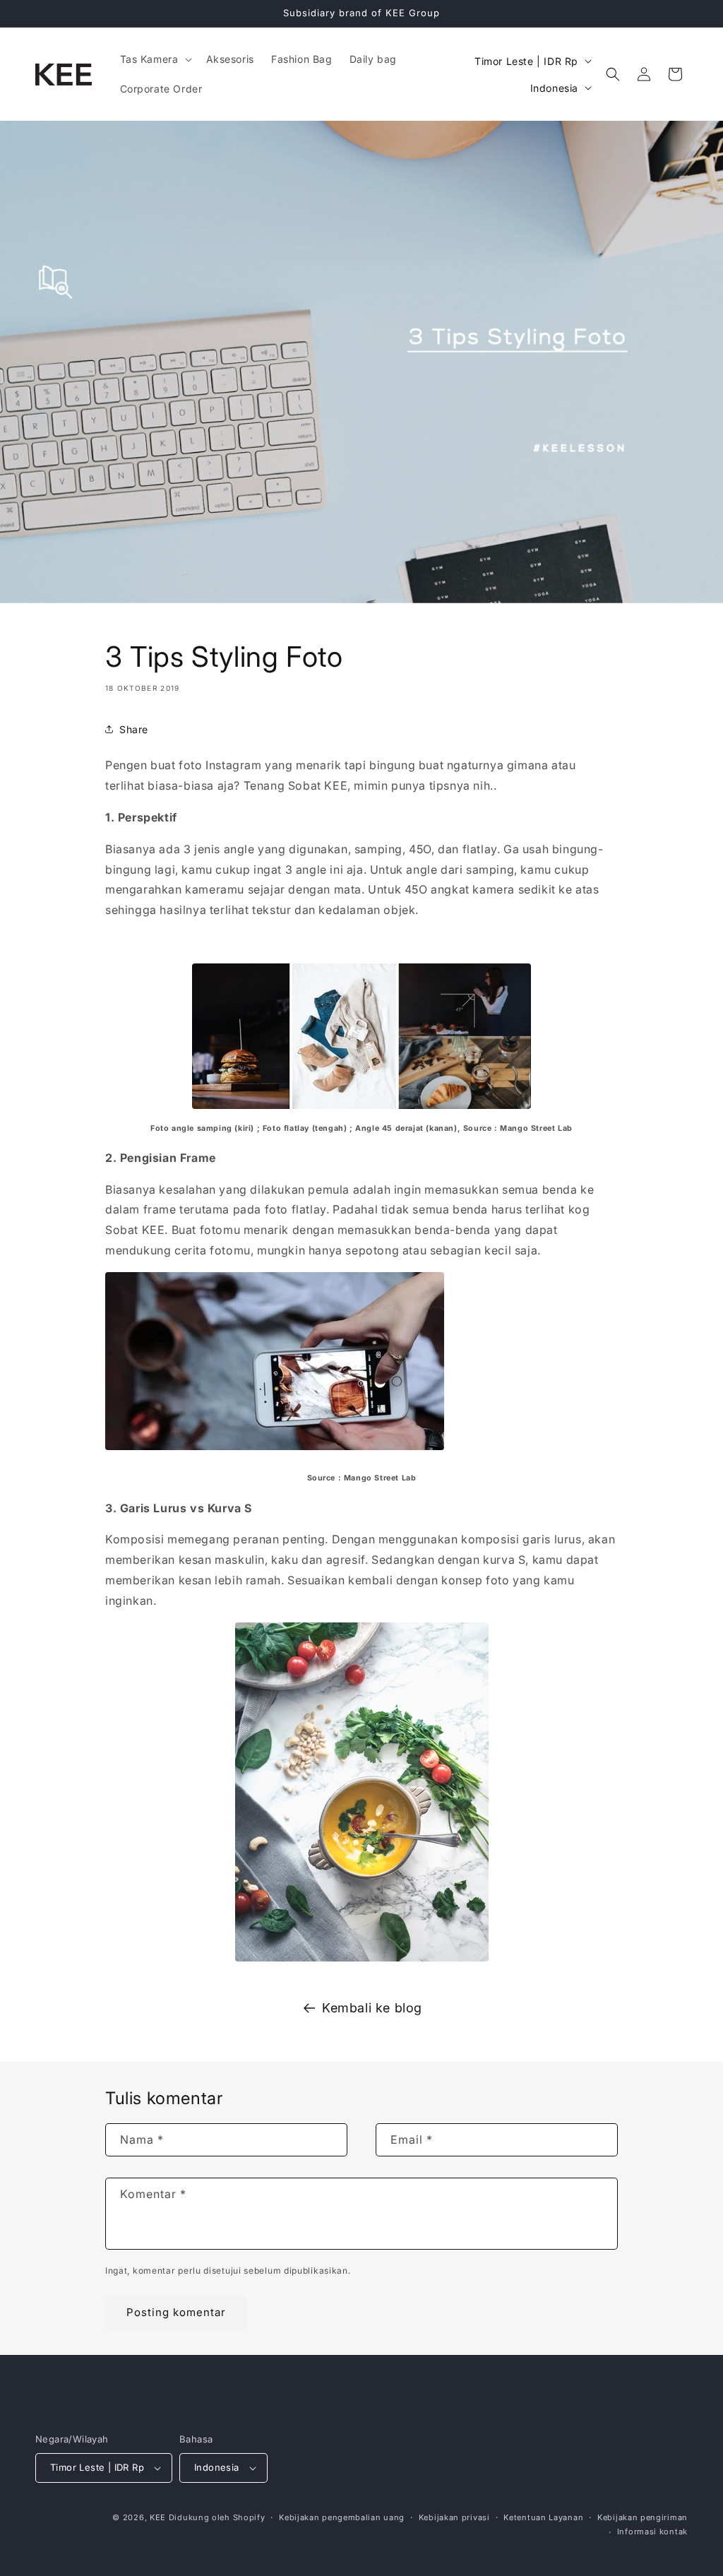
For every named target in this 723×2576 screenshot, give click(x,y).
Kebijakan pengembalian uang (342, 2517)
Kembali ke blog (372, 2008)
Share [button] (134, 729)
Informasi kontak (652, 2532)
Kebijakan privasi (454, 2517)
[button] (155, 59)
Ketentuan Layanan (543, 2517)
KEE (158, 2517)
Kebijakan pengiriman (643, 2517)
